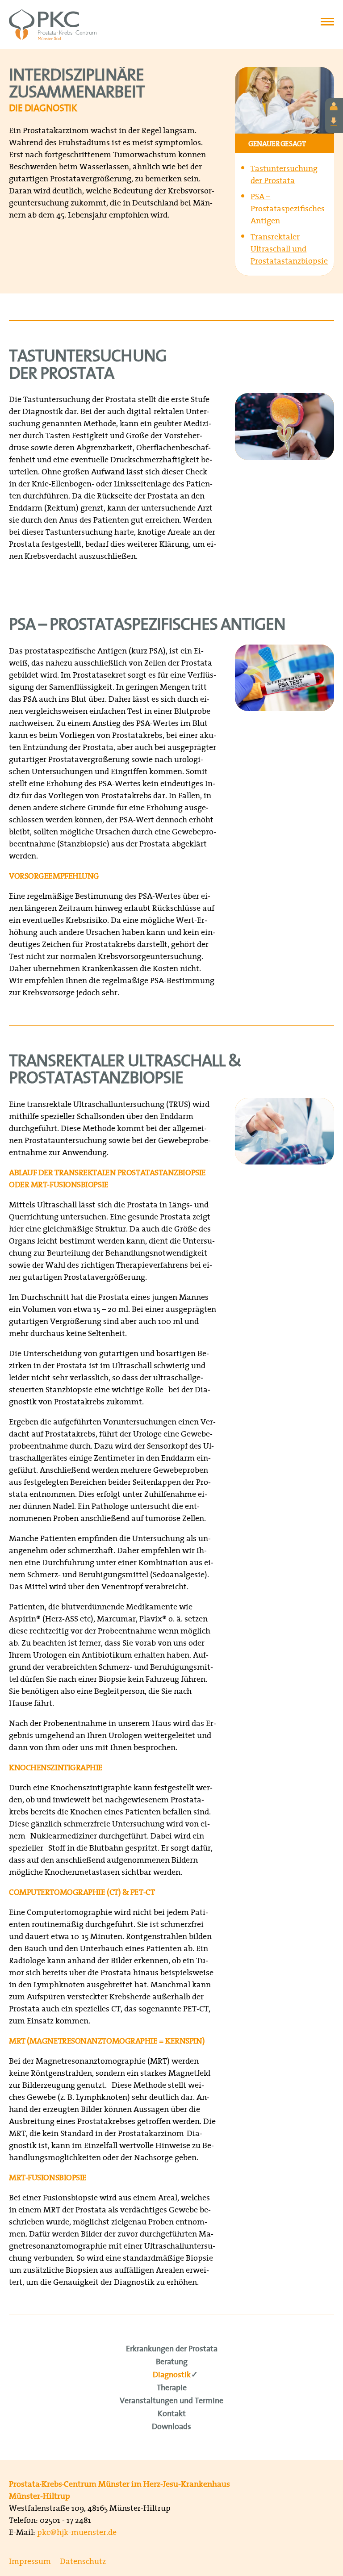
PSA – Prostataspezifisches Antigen (288, 208)
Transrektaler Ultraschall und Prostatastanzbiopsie (289, 249)
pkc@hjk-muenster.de (77, 2532)
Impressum (30, 2561)
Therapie (172, 2388)
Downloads (171, 2427)
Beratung (172, 2362)
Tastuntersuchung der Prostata (284, 174)
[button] (327, 19)
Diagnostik (172, 2375)
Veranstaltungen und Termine (171, 2401)
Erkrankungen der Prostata (172, 2349)
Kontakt (172, 2414)
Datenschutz (83, 2561)
